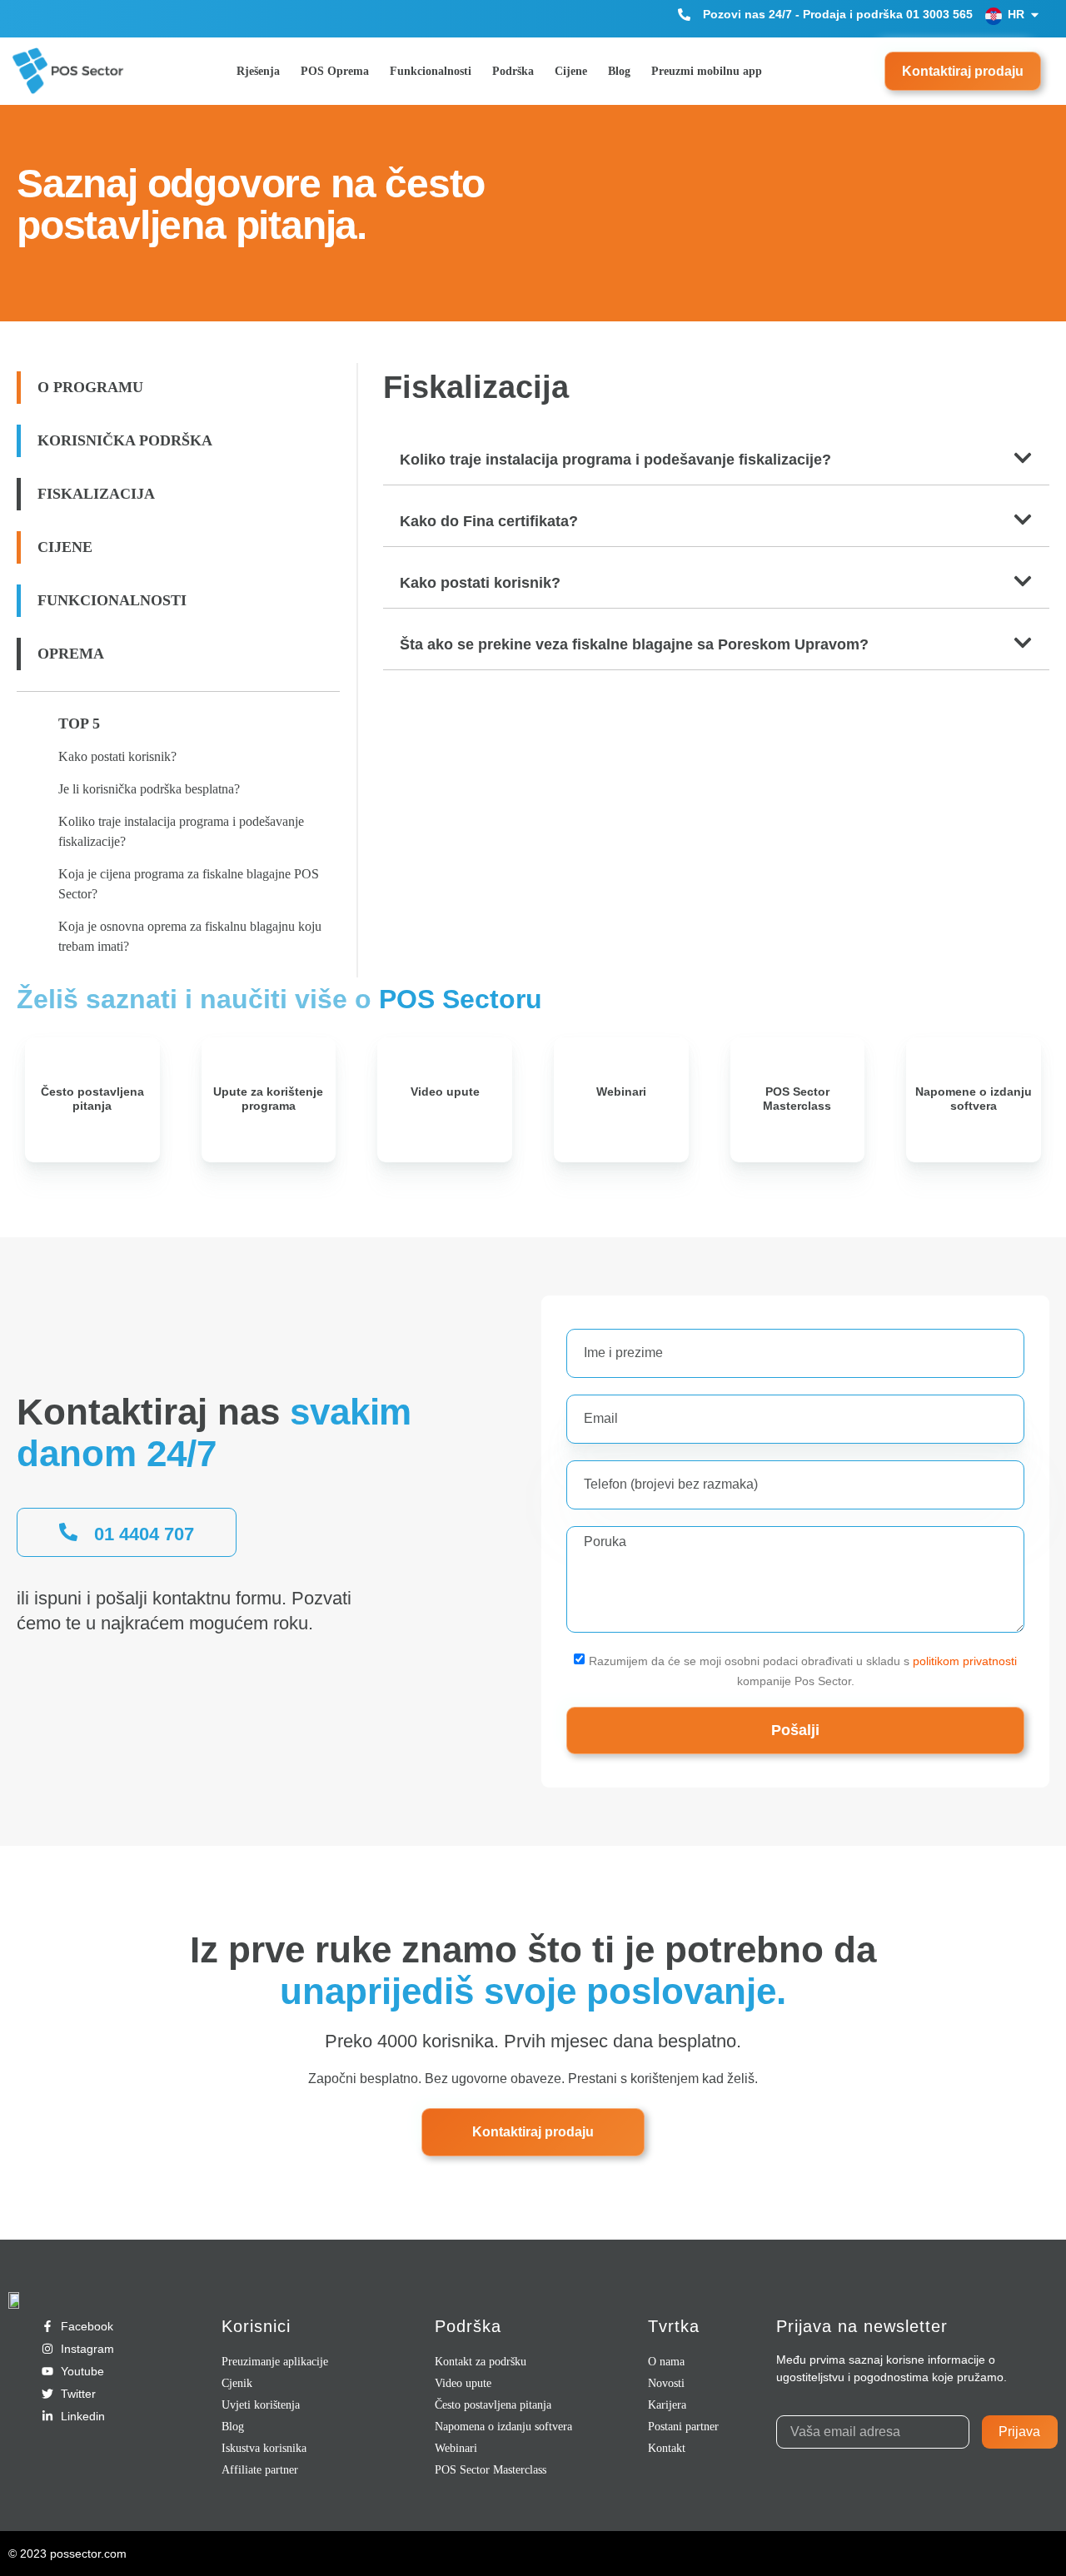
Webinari (621, 1092)
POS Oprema (335, 71)
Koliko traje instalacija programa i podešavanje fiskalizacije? (615, 460)
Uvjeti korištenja (261, 2405)
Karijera (667, 2405)
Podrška (513, 71)
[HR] (1035, 15)
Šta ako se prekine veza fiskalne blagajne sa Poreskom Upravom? (634, 644)
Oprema (71, 654)
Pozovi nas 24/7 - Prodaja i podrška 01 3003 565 (838, 14)
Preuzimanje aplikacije (275, 2362)
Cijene (571, 71)
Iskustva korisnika (264, 2448)
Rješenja (258, 71)
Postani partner (683, 2427)
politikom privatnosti (965, 1660)
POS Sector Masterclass (797, 1099)
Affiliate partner (260, 2470)
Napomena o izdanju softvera (503, 2427)
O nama (666, 2362)
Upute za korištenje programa (268, 1099)
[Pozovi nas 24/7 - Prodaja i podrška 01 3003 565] (684, 15)
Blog (619, 71)
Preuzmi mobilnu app (707, 71)
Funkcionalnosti (431, 71)
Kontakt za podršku (481, 2362)
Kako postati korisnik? (117, 756)
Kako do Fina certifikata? (489, 521)
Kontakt (667, 2448)
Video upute (445, 1092)
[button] (716, 461)
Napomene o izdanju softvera (974, 1099)
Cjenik (237, 2383)
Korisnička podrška (125, 440)
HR (1016, 14)
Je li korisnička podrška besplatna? (149, 789)
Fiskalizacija (96, 494)
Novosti (666, 2383)
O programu (90, 387)
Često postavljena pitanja (92, 1099)
